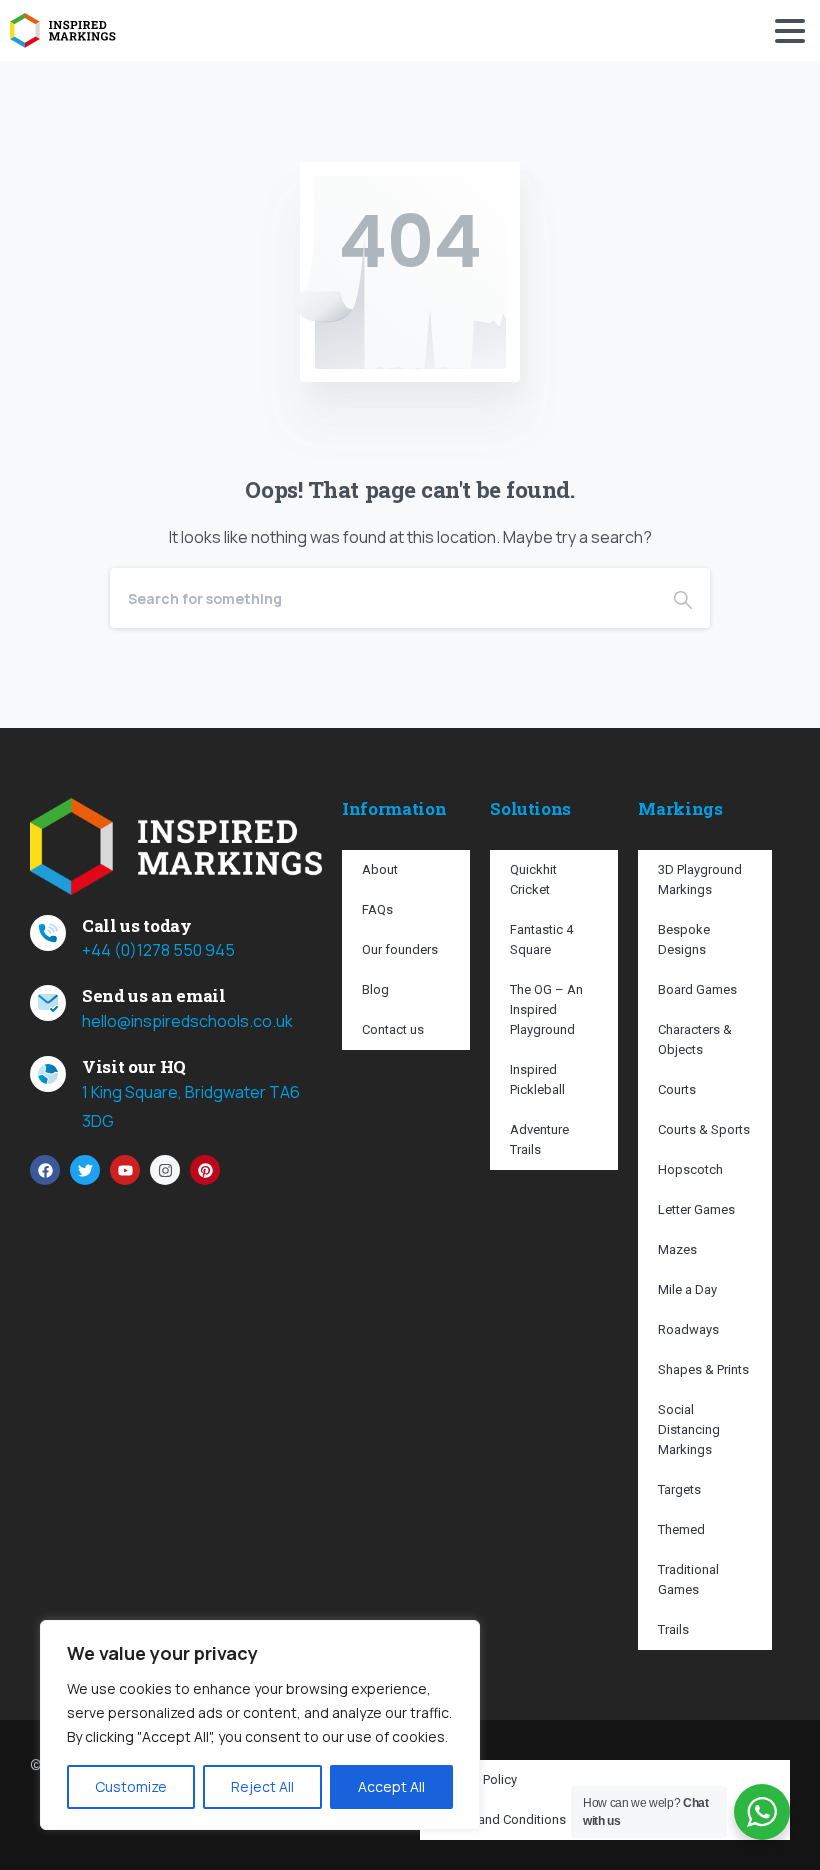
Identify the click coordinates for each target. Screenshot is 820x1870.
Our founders (400, 949)
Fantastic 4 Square (541, 939)
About (380, 869)
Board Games (697, 989)
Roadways (688, 1329)
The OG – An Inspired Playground (546, 1009)
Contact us (393, 1029)
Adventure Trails (539, 1139)
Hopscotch (690, 1169)
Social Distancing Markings (689, 1429)
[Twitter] (85, 1170)
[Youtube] (125, 1170)
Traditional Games (688, 1579)
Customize (131, 1786)
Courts (677, 1089)
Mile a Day (687, 1289)
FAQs (377, 909)
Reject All (262, 1786)
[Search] (683, 598)
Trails (673, 1629)
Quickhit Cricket (533, 879)
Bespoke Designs (684, 939)
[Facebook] (45, 1170)
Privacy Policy (478, 1779)
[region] (260, 1725)
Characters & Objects (695, 1039)
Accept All (391, 1786)
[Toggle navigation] (790, 31)
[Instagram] (165, 1170)
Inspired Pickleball (537, 1079)
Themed (681, 1529)
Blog (375, 989)
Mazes (677, 1249)
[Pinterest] (205, 1170)
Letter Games (696, 1209)
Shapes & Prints (703, 1369)
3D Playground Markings (700, 879)
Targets (679, 1489)
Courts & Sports (704, 1129)
